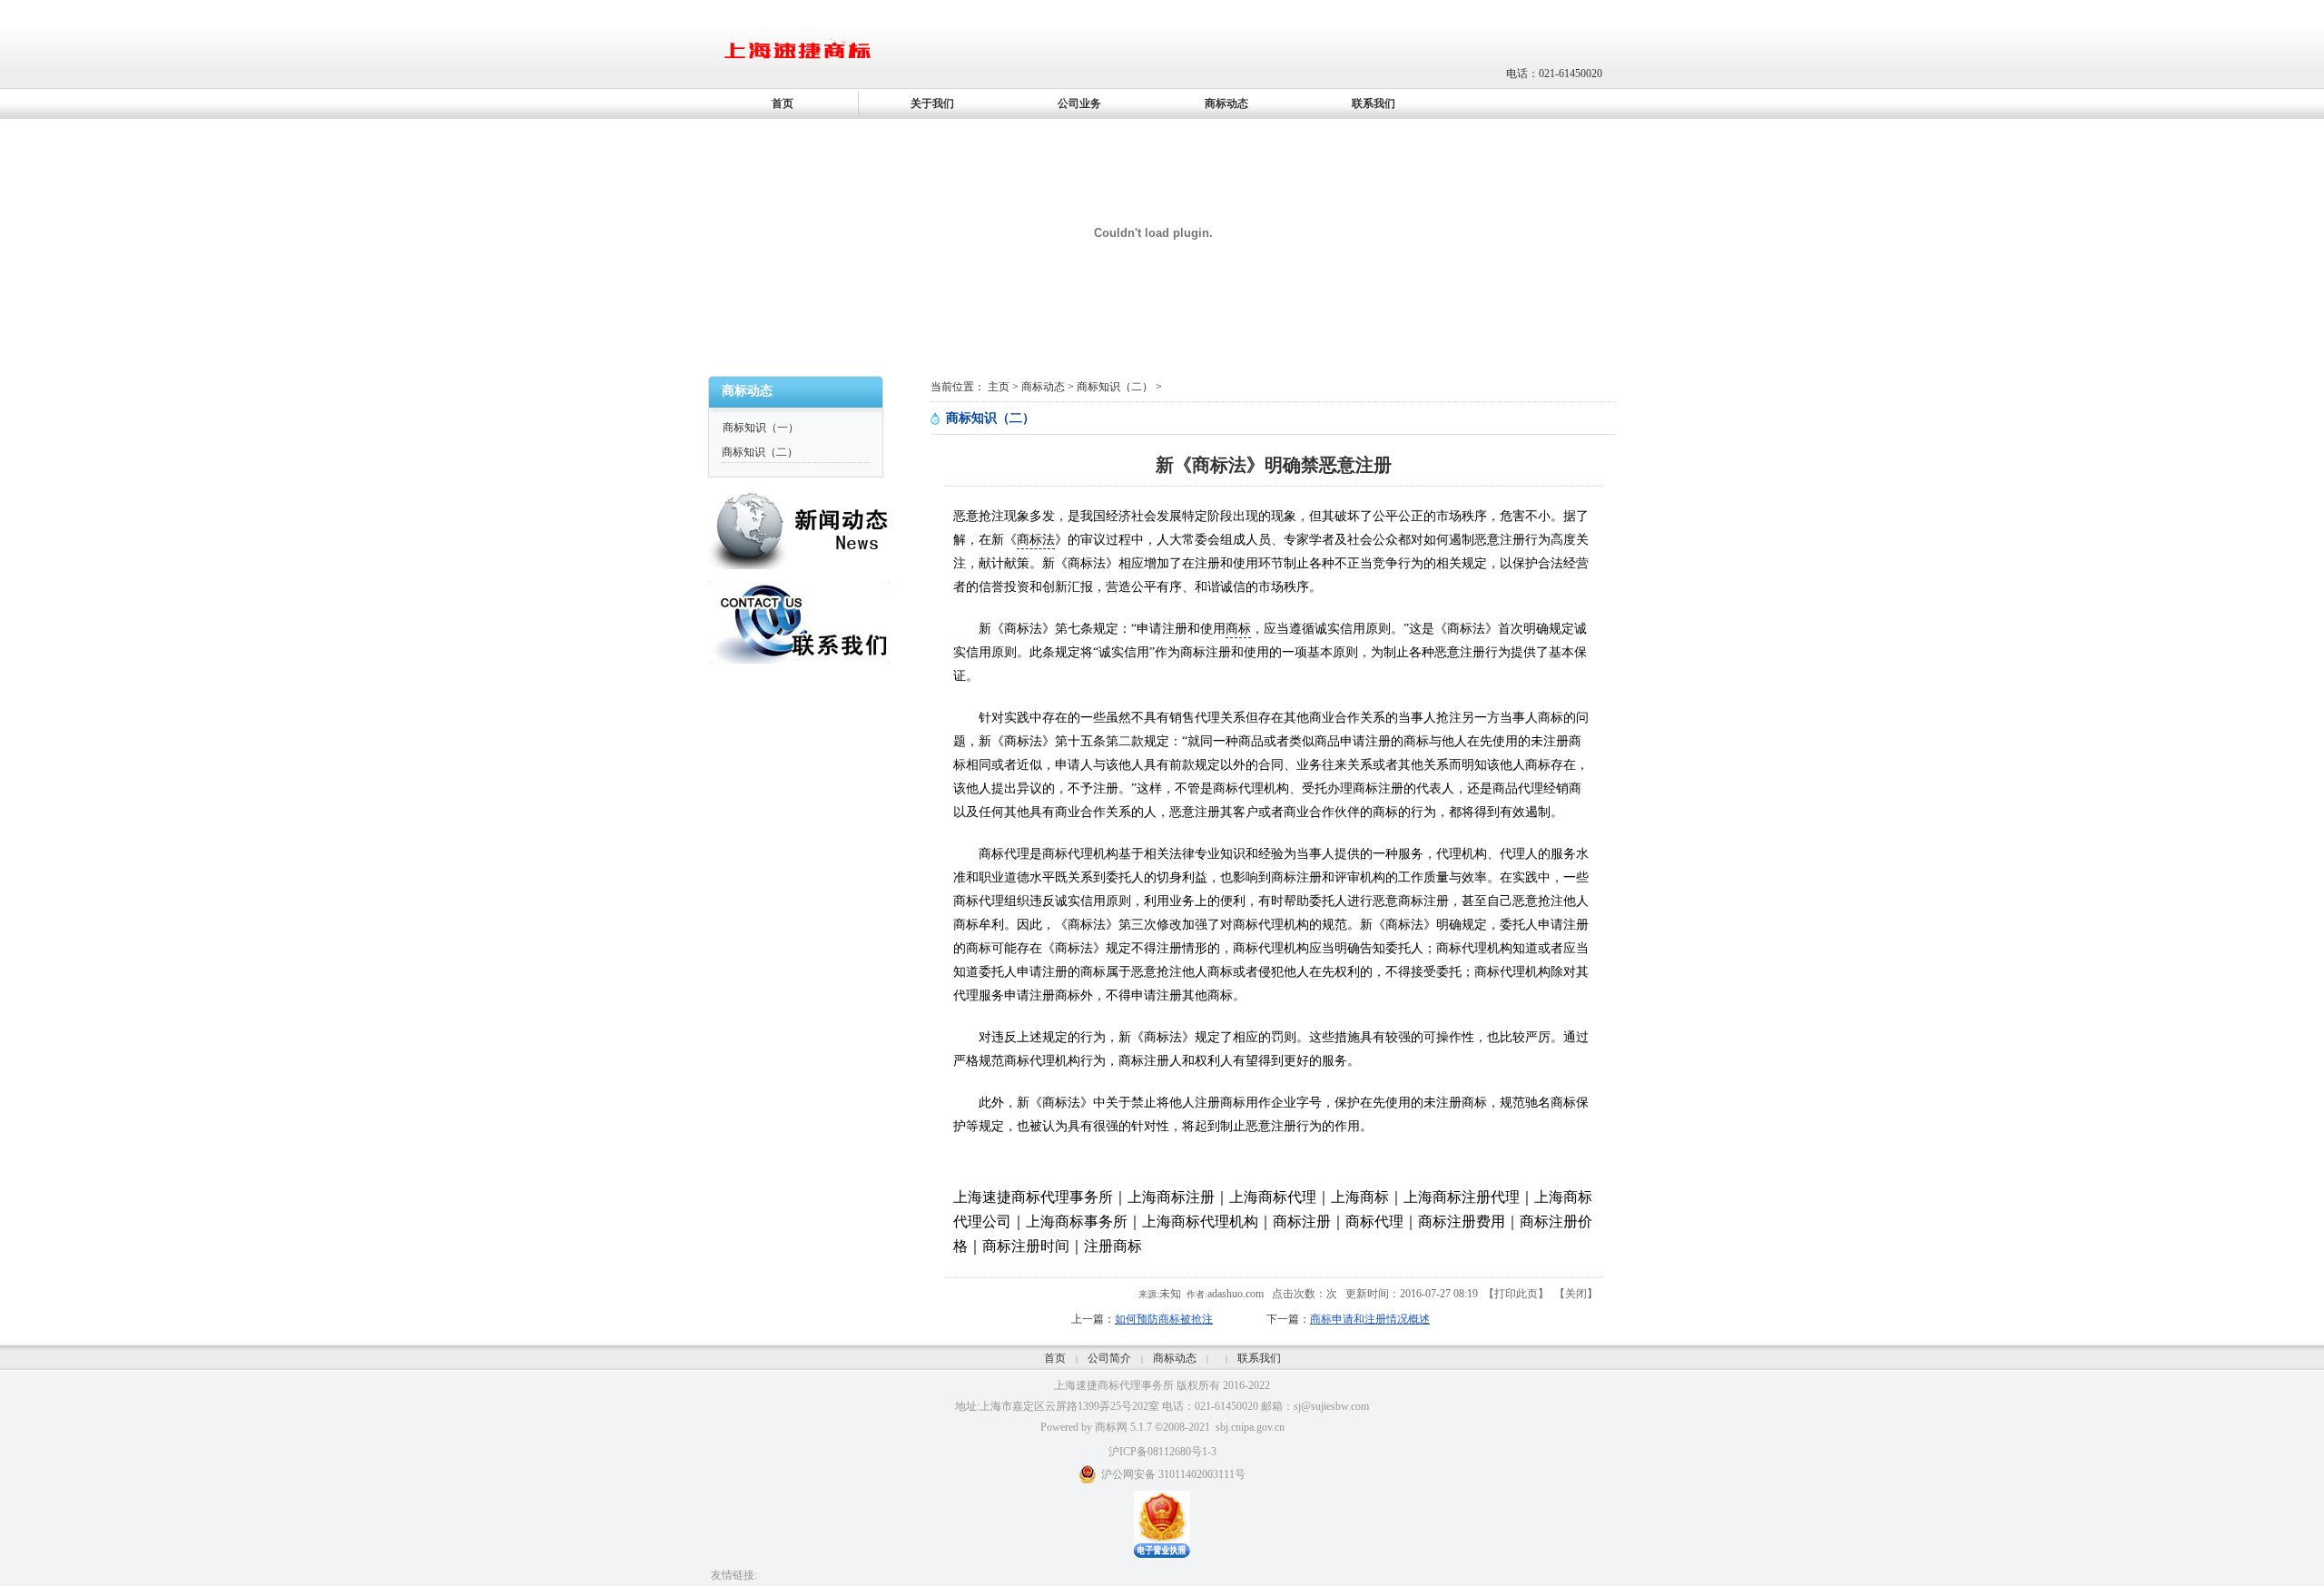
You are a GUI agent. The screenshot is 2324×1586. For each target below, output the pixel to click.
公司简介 (1109, 1358)
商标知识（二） (760, 452)
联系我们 (1259, 1358)
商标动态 (1043, 387)
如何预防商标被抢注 (1164, 1319)
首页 (1055, 1358)
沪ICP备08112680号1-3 (1162, 1452)
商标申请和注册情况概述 (1370, 1319)
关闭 (1576, 1294)
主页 (999, 387)
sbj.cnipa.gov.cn (1250, 1427)
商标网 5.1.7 (1123, 1427)
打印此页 (1516, 1294)
